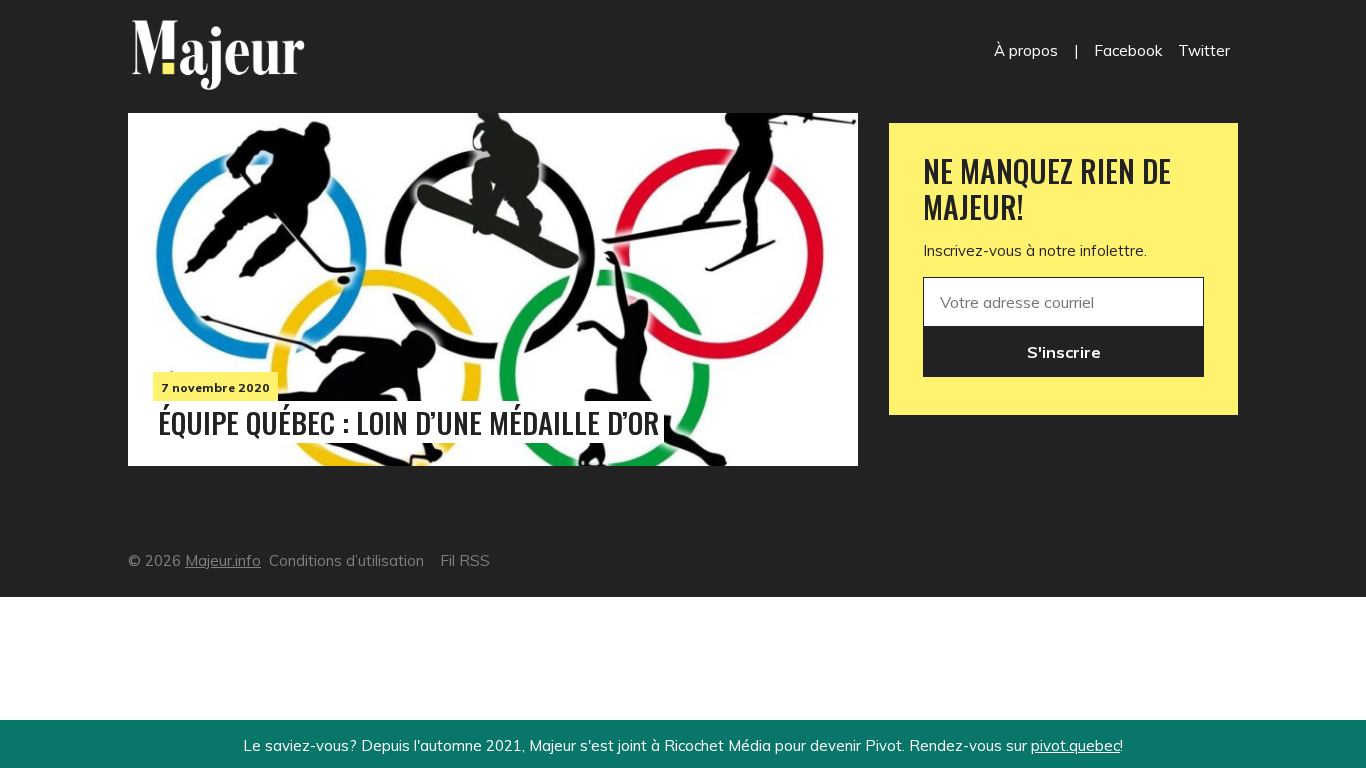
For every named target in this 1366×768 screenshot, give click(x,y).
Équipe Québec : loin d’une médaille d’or (408, 422)
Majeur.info (223, 560)
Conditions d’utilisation (346, 560)
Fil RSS (465, 560)
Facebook (1128, 50)
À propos (1026, 50)
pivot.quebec (1075, 745)
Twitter (1204, 50)
